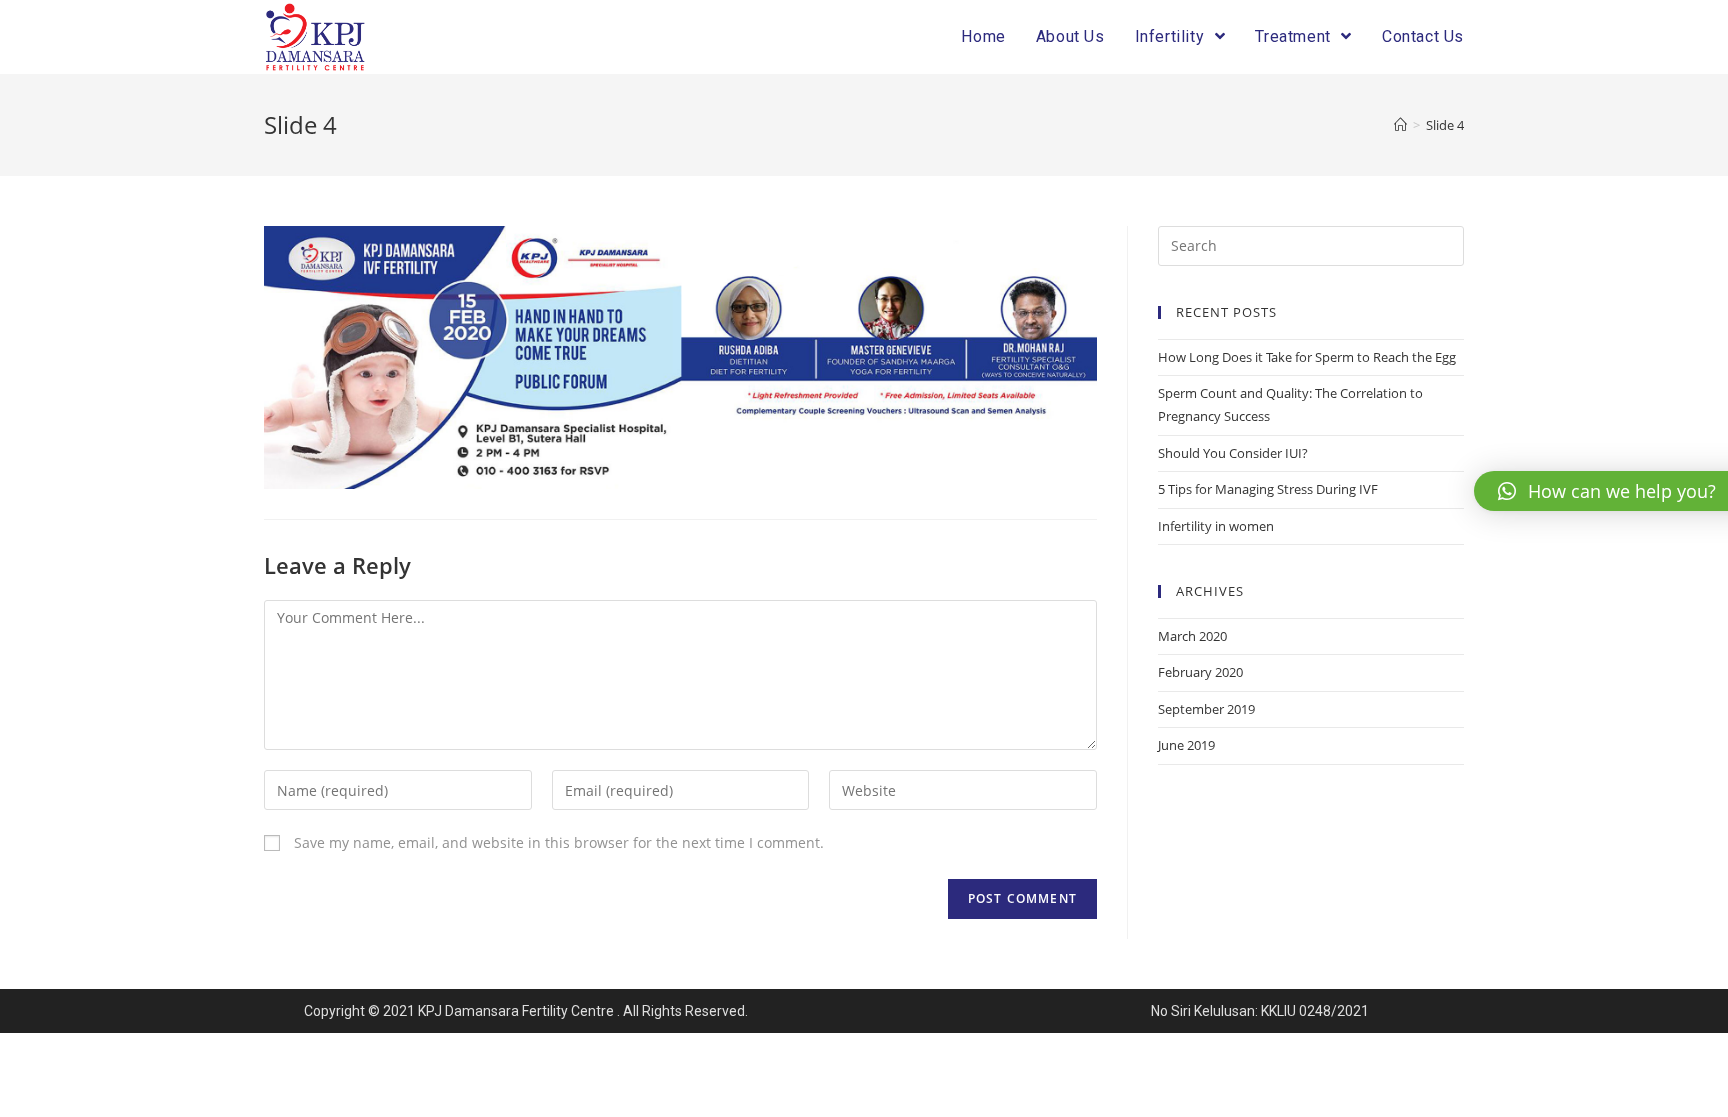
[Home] (1400, 125)
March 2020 (1192, 636)
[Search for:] (1311, 244)
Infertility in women (1216, 526)
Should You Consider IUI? (1233, 453)
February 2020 (1200, 672)
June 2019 (1186, 745)
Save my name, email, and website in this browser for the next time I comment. (559, 842)
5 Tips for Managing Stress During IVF (1268, 489)
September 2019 (1206, 709)
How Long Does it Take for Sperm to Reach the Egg (1307, 357)
